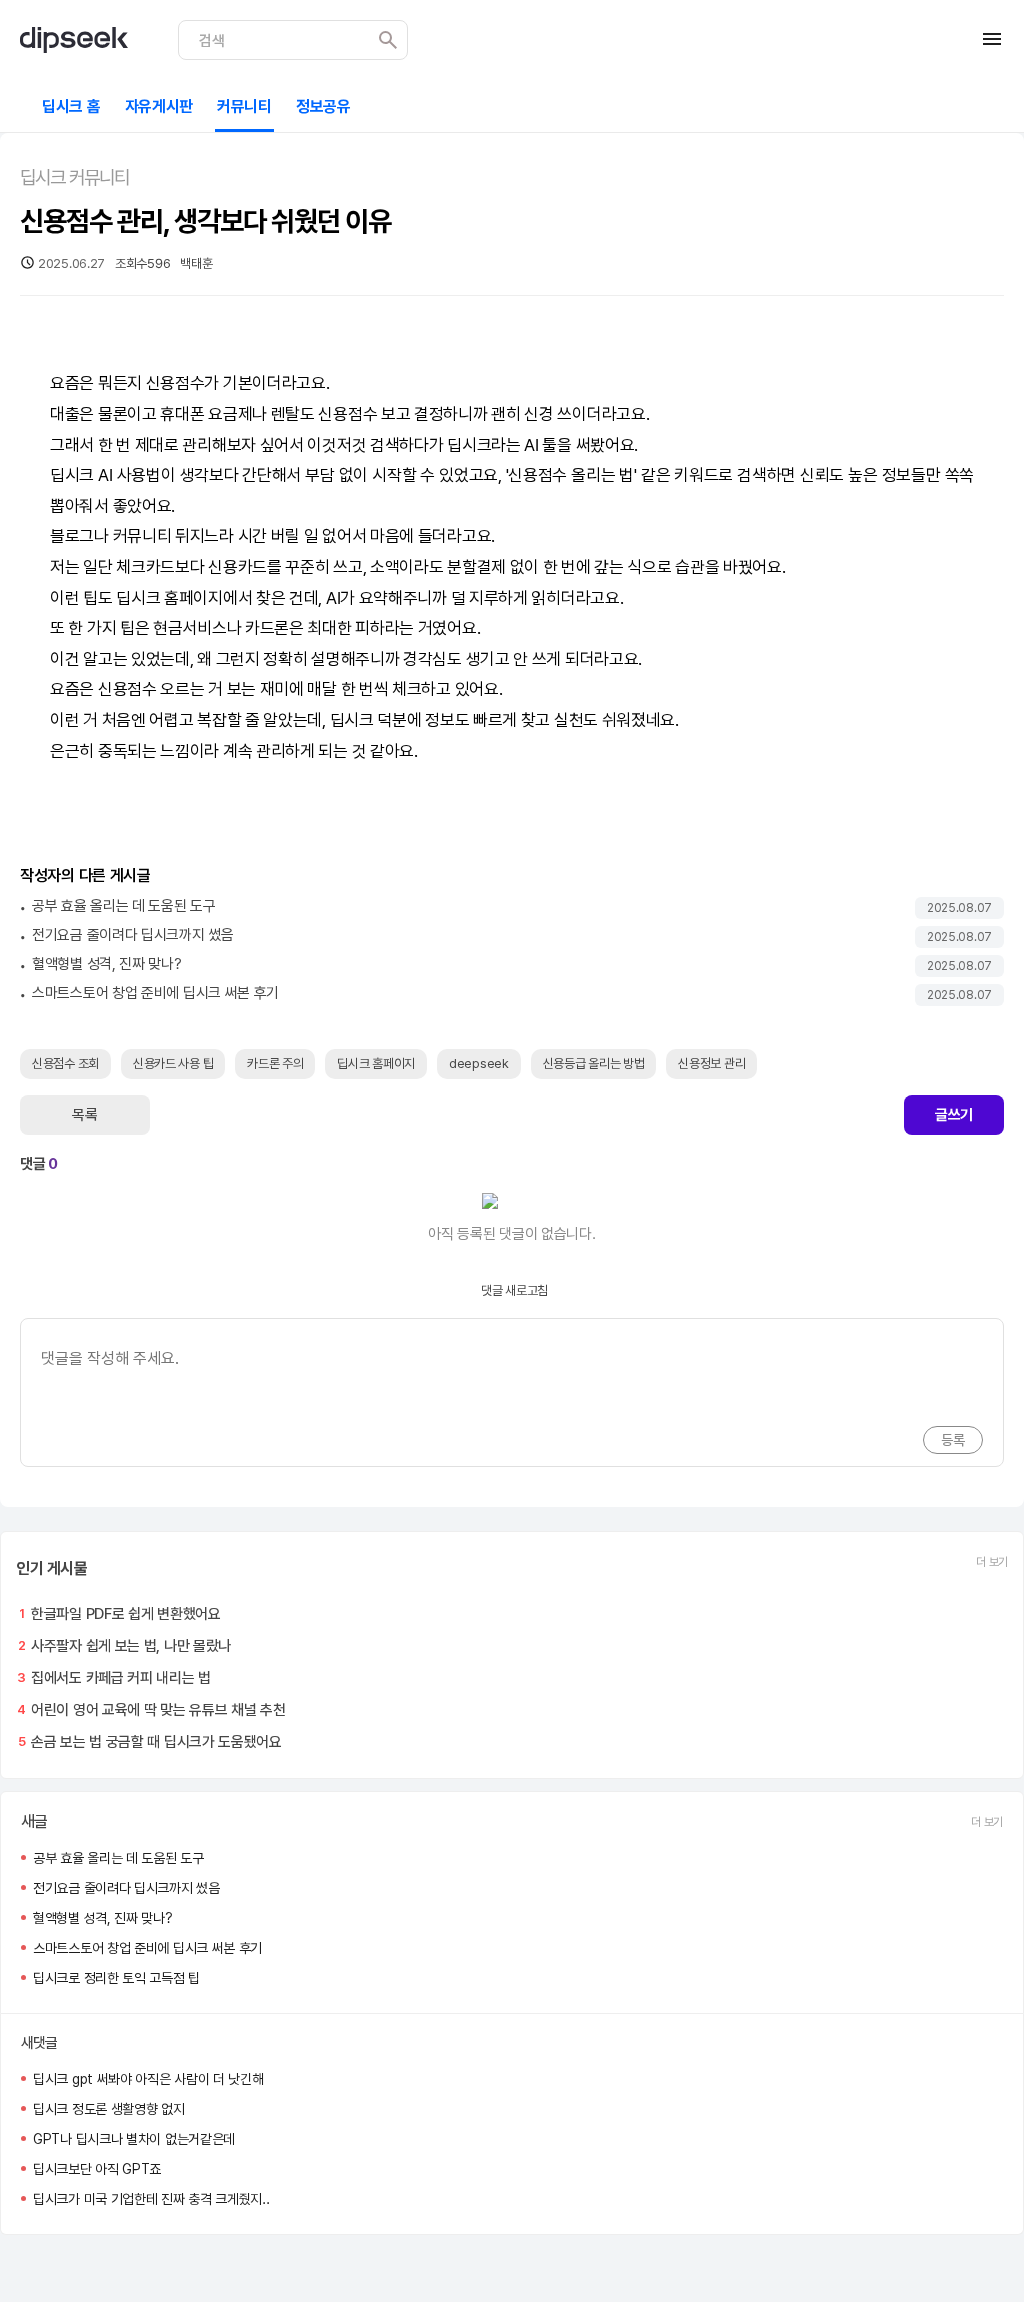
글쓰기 (954, 1115)
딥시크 (469, 445)
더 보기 (992, 1562)
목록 (84, 1115)
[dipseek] (74, 40)
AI (531, 445)
